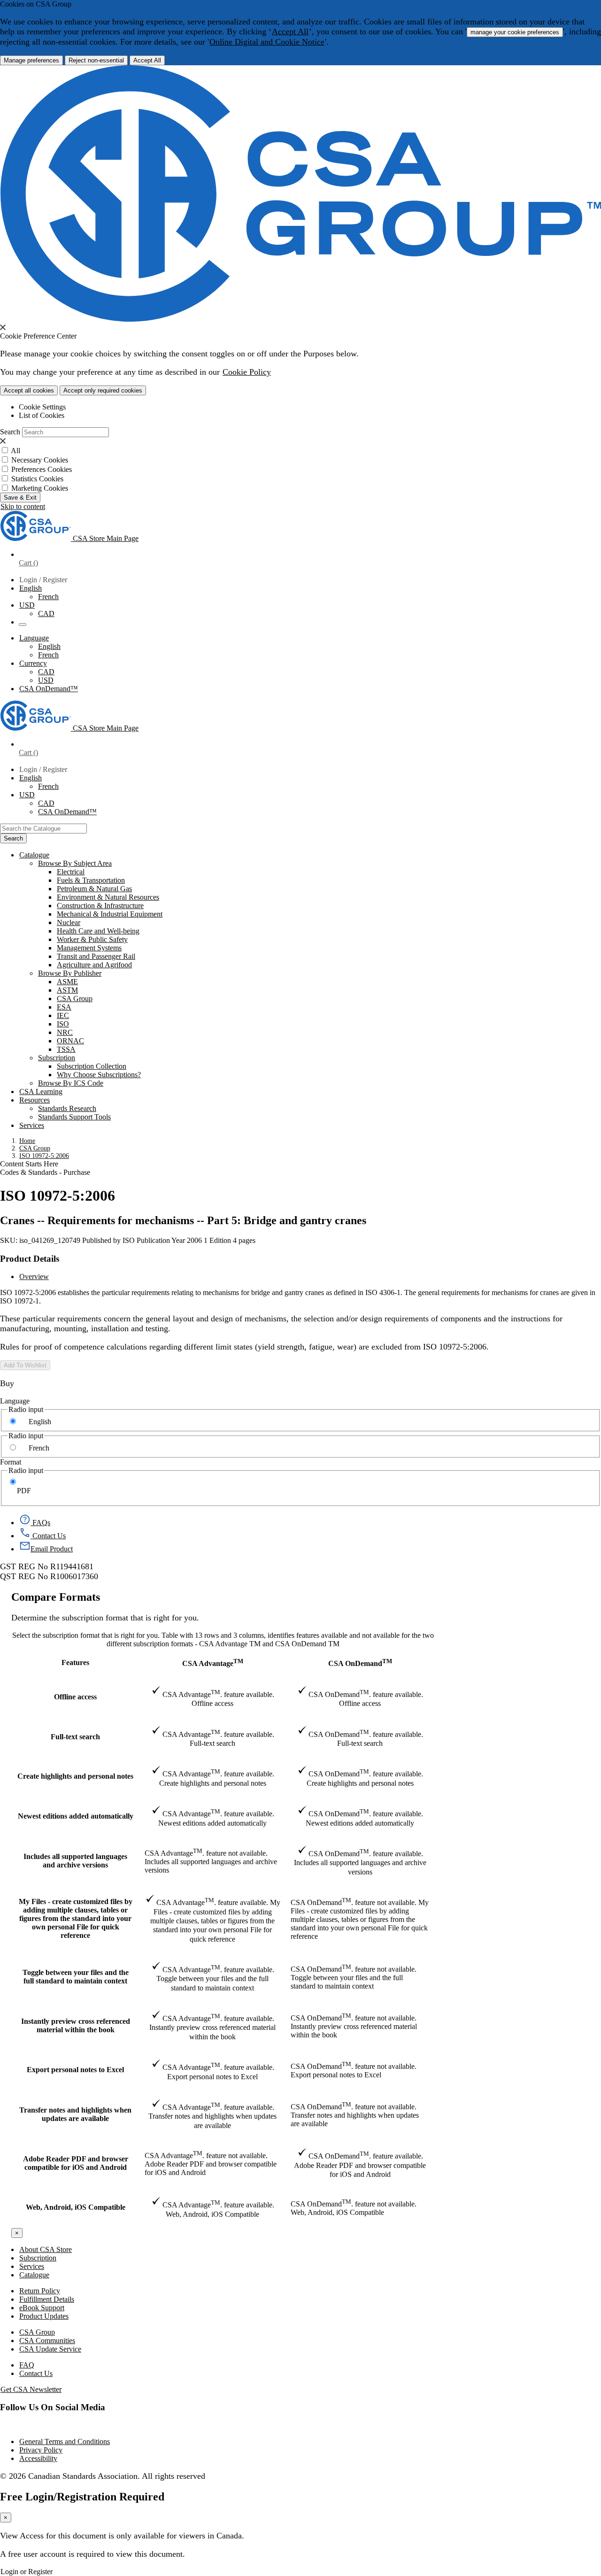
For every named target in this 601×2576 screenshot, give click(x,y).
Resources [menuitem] (35, 1100)
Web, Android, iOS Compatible (76, 2207)
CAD (46, 613)
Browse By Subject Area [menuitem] (75, 863)
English (49, 646)
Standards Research (67, 1108)
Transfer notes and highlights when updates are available (75, 2114)
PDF (24, 1491)
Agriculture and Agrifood (94, 965)
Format (11, 1462)
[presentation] (3, 327)
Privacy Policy (41, 2450)
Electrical (71, 872)
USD (27, 605)
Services (32, 2266)
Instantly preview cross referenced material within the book (76, 2025)
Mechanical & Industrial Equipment (110, 914)
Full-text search (75, 1737)
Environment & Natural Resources (108, 897)
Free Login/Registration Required (82, 2497)
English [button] (31, 588)
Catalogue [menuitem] (34, 855)
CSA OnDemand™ (49, 689)
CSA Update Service (50, 2349)
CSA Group (75, 999)
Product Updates (44, 2316)
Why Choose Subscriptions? (99, 1075)
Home (27, 1141)
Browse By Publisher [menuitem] (70, 973)
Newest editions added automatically (76, 1816)
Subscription (38, 2258)
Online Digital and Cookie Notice (267, 42)
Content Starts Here (29, 1164)
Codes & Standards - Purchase (45, 1172)
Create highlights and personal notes (75, 1776)
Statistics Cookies (37, 479)
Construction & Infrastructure (100, 906)
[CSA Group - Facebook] (0, 2426)
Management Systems (89, 948)
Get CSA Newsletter (31, 2389)
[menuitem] (329, 872)
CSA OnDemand (360, 1662)
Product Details (30, 1259)
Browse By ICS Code (71, 1083)
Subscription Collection (92, 1066)
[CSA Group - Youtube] (2, 2426)
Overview (34, 1276)
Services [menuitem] (32, 1125)
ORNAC (70, 1041)
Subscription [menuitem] (57, 1058)
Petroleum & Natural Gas (94, 889)
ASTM (67, 990)
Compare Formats (56, 1597)
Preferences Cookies (42, 469)
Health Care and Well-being (98, 931)
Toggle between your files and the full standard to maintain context (76, 1977)
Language (15, 1401)
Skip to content (23, 506)
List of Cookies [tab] (42, 415)
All (15, 451)
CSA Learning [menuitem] (41, 1091)
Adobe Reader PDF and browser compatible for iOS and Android (76, 2163)
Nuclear (69, 922)
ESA (64, 1007)
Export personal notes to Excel (75, 2070)
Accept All (290, 31)
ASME (67, 982)
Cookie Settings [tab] (42, 407)
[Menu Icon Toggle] (23, 625)
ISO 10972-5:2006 (44, 1156)
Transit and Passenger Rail (96, 956)
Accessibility (38, 2458)
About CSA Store (46, 2249)
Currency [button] (33, 663)
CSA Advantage (213, 1662)
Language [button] (34, 638)
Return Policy (40, 2291)
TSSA (66, 1049)
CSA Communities (47, 2341)
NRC (65, 1032)
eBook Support (42, 2308)
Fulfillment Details (47, 2299)
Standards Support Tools (74, 1117)
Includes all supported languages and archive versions (75, 1861)
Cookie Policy (247, 372)
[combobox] (43, 829)
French (48, 597)
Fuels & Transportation (91, 880)
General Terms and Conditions (65, 2441)
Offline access (75, 1697)
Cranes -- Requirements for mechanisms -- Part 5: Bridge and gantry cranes (183, 1220)
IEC (63, 1015)
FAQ (27, 2365)
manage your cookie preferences (515, 32)
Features (75, 1662)
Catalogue (34, 2275)
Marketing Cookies (40, 488)
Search (10, 432)
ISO (63, 1024)
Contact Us (36, 2373)
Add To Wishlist (25, 1365)
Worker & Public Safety (92, 939)
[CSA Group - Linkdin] (1, 2426)
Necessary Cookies (40, 460)
